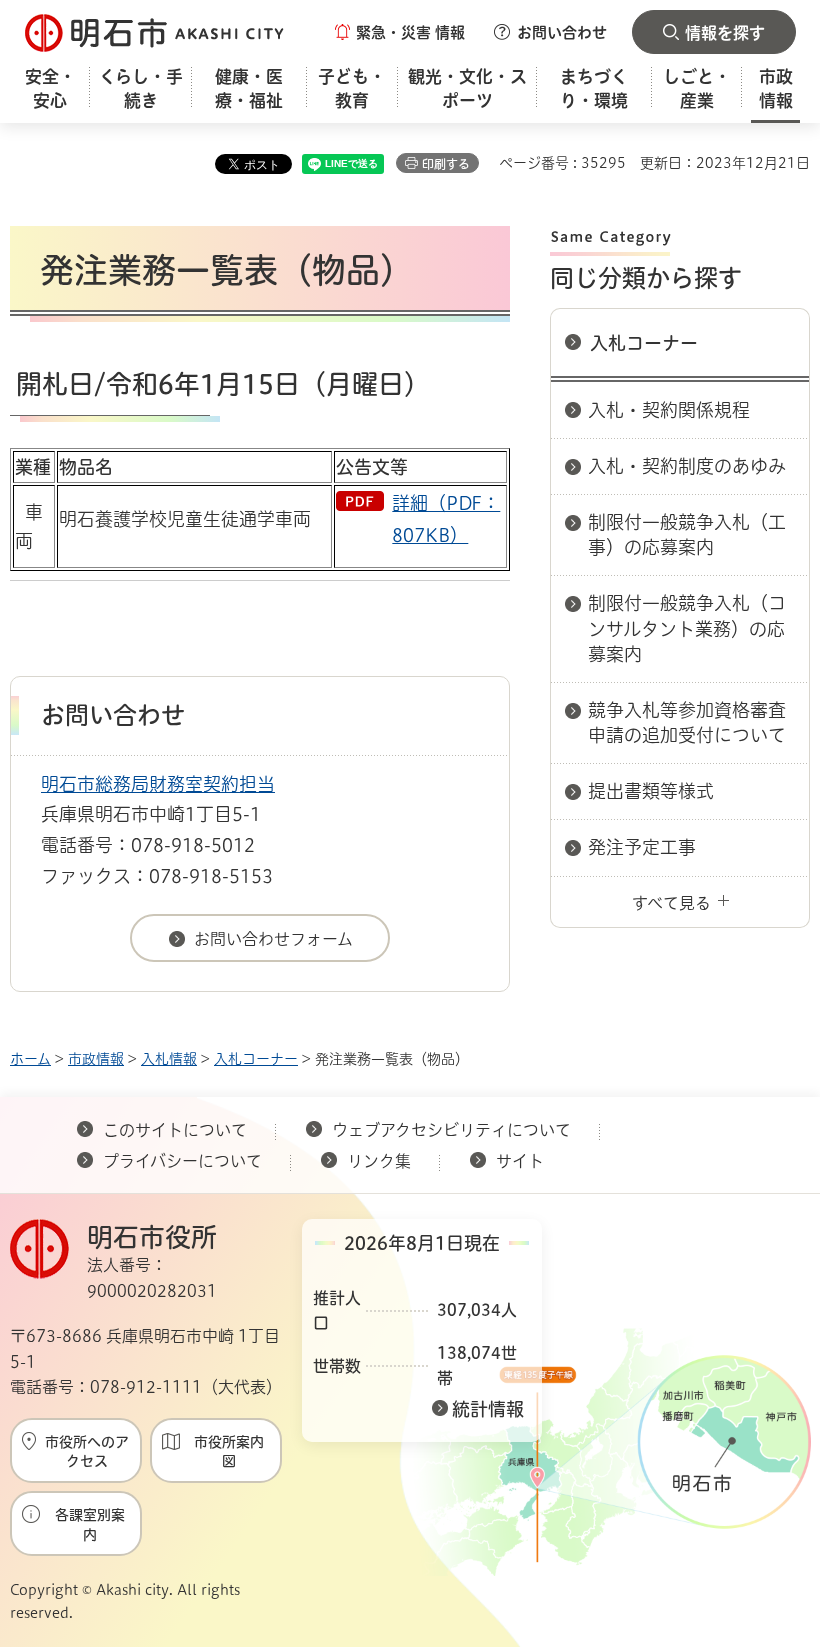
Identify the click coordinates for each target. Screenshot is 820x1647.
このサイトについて (175, 1130)
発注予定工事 (642, 847)
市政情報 (96, 1059)
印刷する (446, 164)
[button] (400, 32)
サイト (522, 1161)
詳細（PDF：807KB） (446, 519)
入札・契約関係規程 (669, 410)
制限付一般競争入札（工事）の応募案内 (687, 534)
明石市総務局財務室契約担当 (158, 784)
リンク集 (379, 1161)
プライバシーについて (182, 1161)
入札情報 (169, 1059)
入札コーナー (644, 343)
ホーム (30, 1059)
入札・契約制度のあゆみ (687, 466)
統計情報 (488, 1409)
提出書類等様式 (651, 791)
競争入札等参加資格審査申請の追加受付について (687, 722)
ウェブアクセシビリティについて (451, 1130)
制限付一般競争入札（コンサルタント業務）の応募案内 (687, 628)
